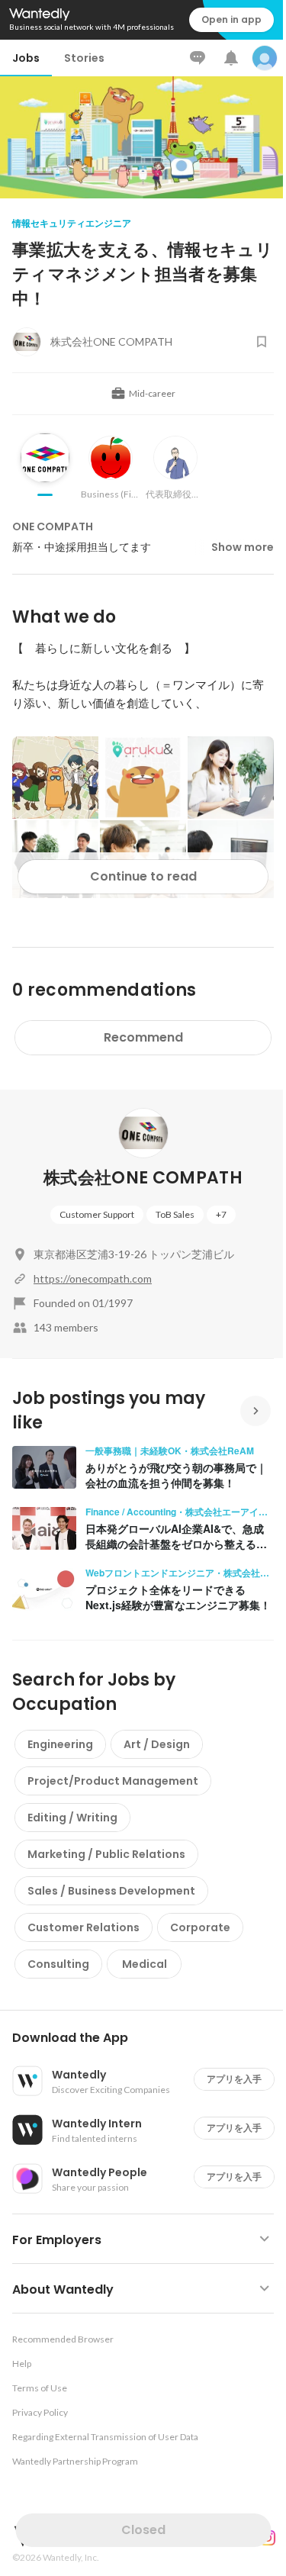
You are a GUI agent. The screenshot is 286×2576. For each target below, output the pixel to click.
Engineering (60, 1744)
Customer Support (97, 1214)
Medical (145, 1964)
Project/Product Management (113, 1781)
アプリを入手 (234, 2079)
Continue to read (143, 876)
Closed (143, 2530)
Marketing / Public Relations (106, 1854)
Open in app (231, 19)
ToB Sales (175, 1214)
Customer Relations (84, 1927)
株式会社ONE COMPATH (143, 1178)
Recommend (143, 1037)
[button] (149, 2038)
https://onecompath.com (93, 1278)
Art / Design (157, 1744)
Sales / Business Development (111, 1891)
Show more (243, 547)
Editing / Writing (72, 1818)
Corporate (200, 1927)
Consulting (58, 1964)
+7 (221, 1214)
